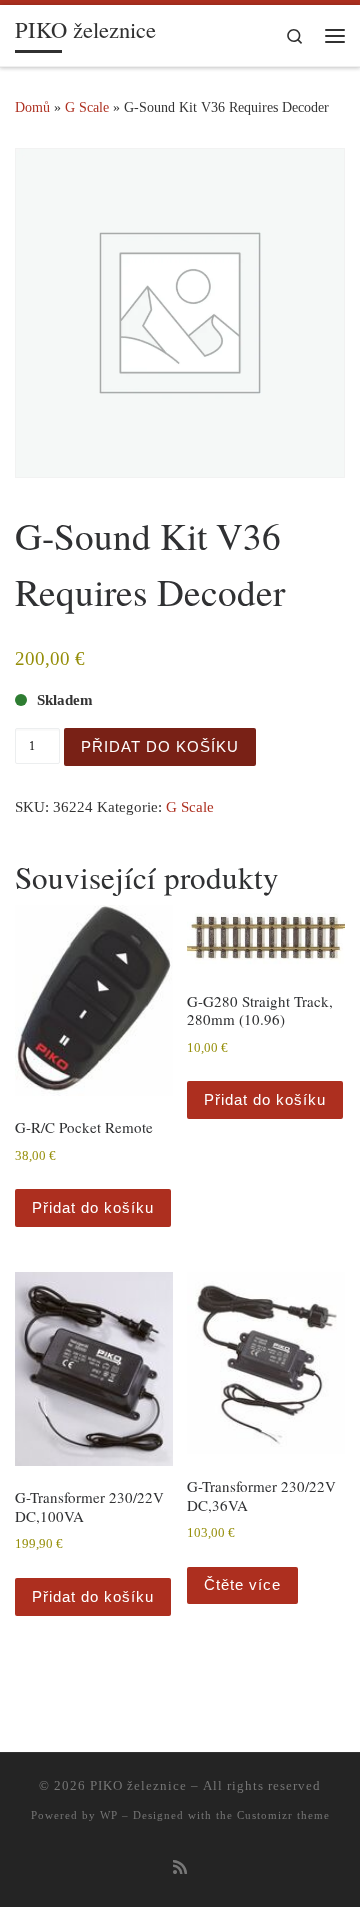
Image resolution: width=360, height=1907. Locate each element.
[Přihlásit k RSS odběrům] (180, 1868)
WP (109, 1815)
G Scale (87, 107)
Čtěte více (242, 1584)
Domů (32, 107)
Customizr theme (283, 1815)
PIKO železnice (138, 1785)
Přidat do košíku (160, 746)
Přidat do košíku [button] (93, 1207)
